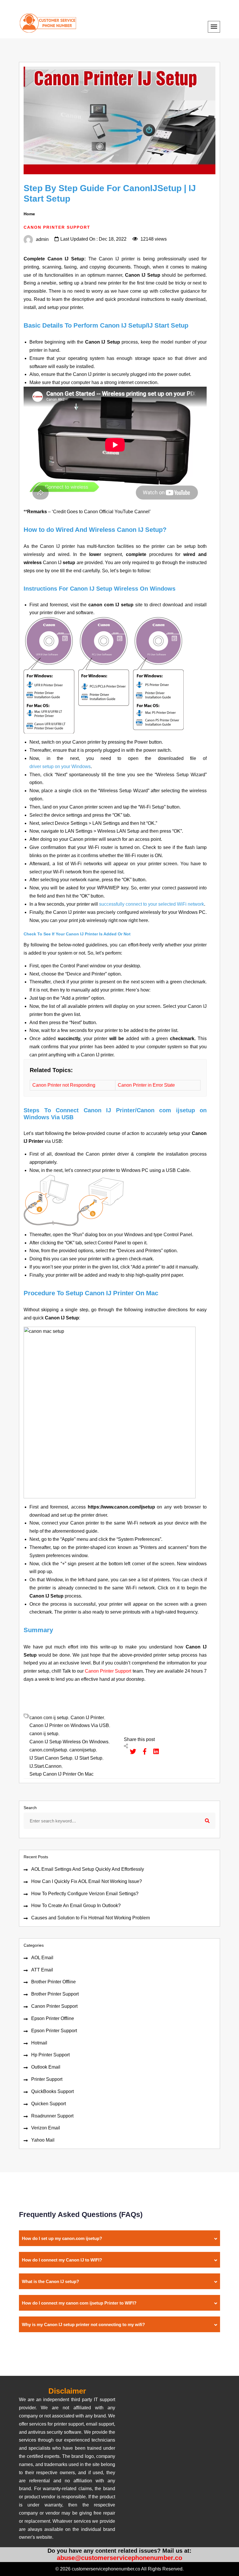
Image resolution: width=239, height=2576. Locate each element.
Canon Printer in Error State (146, 1085)
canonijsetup (83, 1750)
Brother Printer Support (55, 1994)
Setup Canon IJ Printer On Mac (61, 1774)
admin (42, 239)
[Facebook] (142, 1751)
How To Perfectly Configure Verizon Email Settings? (85, 1894)
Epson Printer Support (54, 2031)
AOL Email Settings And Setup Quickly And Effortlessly (88, 1869)
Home (29, 214)
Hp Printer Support (50, 2055)
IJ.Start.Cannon (45, 1766)
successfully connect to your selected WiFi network (152, 904)
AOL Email (42, 1958)
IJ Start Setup (88, 1758)
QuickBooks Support (52, 2091)
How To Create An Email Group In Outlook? (76, 1906)
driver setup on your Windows (60, 766)
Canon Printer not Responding (64, 1085)
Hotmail (39, 2043)
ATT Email (42, 1970)
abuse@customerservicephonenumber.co (119, 2558)
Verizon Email (46, 2128)
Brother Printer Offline (53, 1982)
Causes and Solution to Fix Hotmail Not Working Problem (90, 1918)
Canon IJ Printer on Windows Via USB (69, 1725)
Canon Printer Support (54, 2006)
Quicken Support (49, 2104)
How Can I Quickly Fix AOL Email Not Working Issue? (87, 1881)
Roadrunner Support (52, 2116)
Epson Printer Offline (53, 2018)
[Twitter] (130, 1751)
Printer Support (47, 2079)
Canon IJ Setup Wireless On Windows (69, 1742)
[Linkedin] (153, 1751)
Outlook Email (46, 2067)
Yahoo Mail (43, 2140)
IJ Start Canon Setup (51, 1758)
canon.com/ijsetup (48, 1750)
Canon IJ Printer (87, 1718)
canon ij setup (44, 1734)
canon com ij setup (49, 1718)
